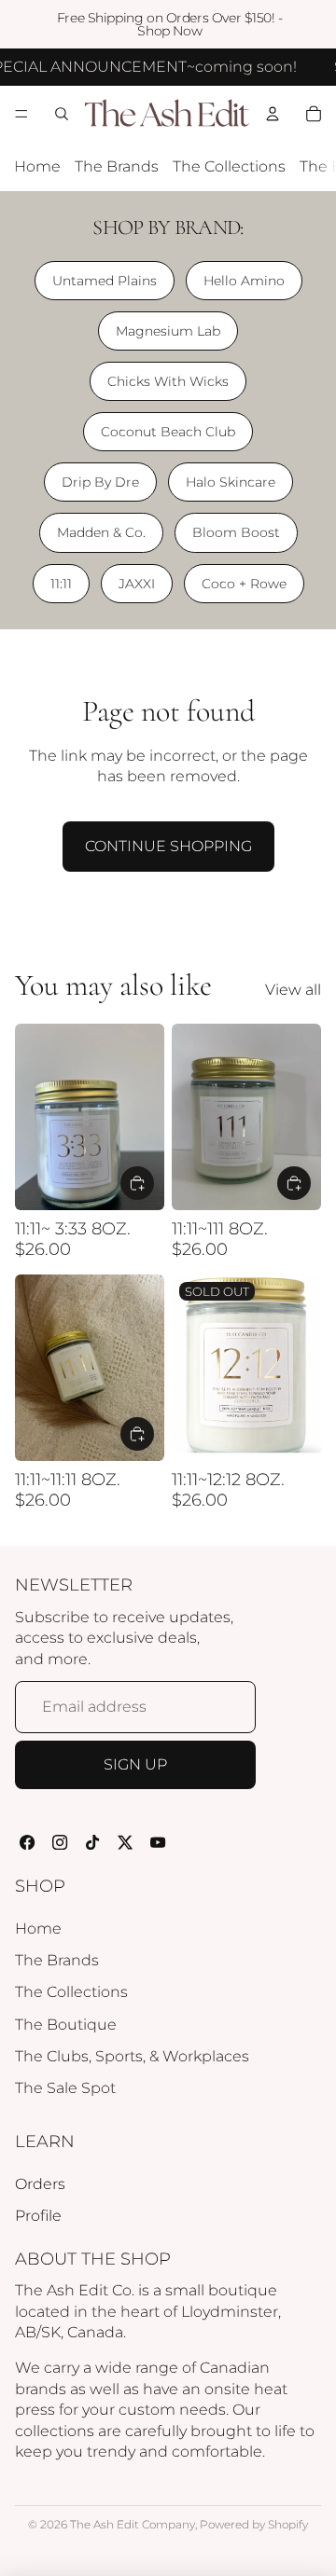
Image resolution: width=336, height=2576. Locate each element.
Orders (40, 2184)
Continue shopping (168, 846)
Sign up (135, 1764)
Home (37, 166)
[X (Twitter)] (126, 1843)
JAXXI (137, 584)
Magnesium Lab (168, 331)
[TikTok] (93, 1843)
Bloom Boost (236, 532)
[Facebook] (28, 1843)
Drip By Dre (100, 482)
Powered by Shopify (254, 2524)
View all (293, 990)
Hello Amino (244, 281)
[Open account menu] (273, 114)
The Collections (229, 166)
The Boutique (66, 2025)
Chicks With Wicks (168, 381)
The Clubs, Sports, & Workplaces (132, 2056)
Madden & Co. (101, 532)
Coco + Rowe (244, 584)
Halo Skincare (231, 482)
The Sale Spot (65, 2088)
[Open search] (62, 114)
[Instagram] (60, 1843)
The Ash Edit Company (133, 2524)
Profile (38, 2216)
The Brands (117, 166)
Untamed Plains (105, 281)
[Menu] (21, 115)
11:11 (61, 584)
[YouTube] (158, 1843)
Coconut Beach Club (168, 432)
